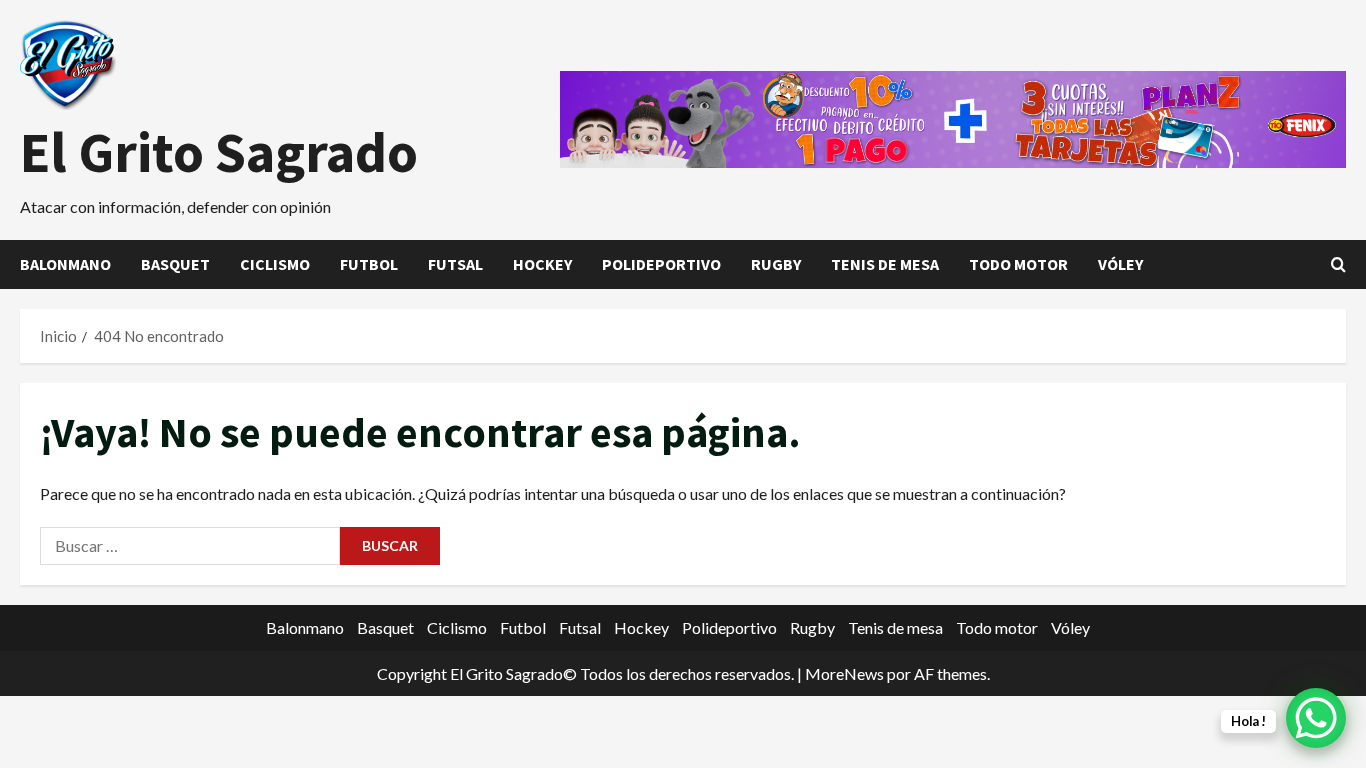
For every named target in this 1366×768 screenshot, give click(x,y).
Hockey (542, 264)
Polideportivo (661, 264)
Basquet (175, 264)
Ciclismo (275, 264)
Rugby (776, 264)
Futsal (455, 264)
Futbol (369, 264)
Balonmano (65, 264)
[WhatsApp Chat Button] (1316, 718)
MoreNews (844, 673)
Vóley (1120, 264)
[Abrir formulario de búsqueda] (1338, 264)
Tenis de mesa (885, 264)
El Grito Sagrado (219, 152)
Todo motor (1018, 264)
